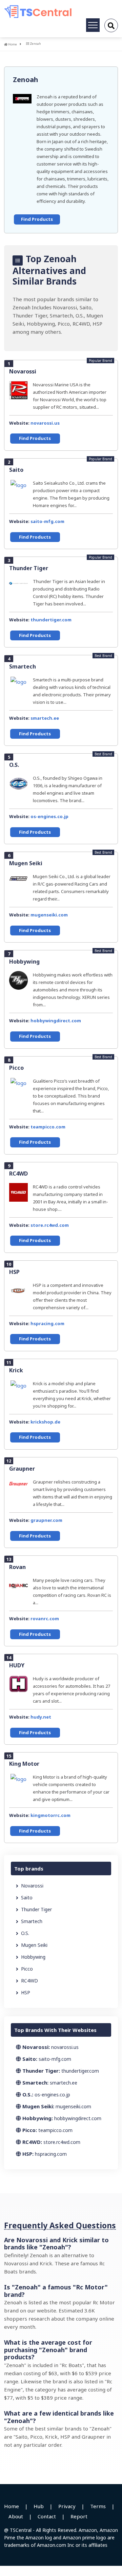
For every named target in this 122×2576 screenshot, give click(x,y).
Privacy (67, 2506)
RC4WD (18, 1174)
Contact (47, 2516)
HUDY (17, 1665)
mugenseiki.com (49, 915)
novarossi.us (45, 423)
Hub (39, 2506)
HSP (14, 1272)
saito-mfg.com (47, 521)
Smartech (23, 666)
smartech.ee (45, 718)
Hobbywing (24, 962)
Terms (98, 2506)
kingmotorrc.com (50, 1815)
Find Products (37, 219)
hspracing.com (47, 1323)
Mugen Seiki (26, 863)
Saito (16, 470)
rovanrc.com (45, 1619)
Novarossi (23, 371)
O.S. (14, 765)
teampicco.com (48, 1127)
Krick (16, 1370)
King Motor (24, 1764)
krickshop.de (45, 1422)
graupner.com (46, 1520)
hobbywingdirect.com (56, 1021)
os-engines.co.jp (49, 816)
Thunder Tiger (29, 568)
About (16, 2516)
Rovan (17, 1567)
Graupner (22, 1469)
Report (79, 2516)
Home (12, 44)
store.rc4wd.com (50, 1225)
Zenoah (26, 80)
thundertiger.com (51, 620)
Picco (16, 1068)
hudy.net (41, 1717)
